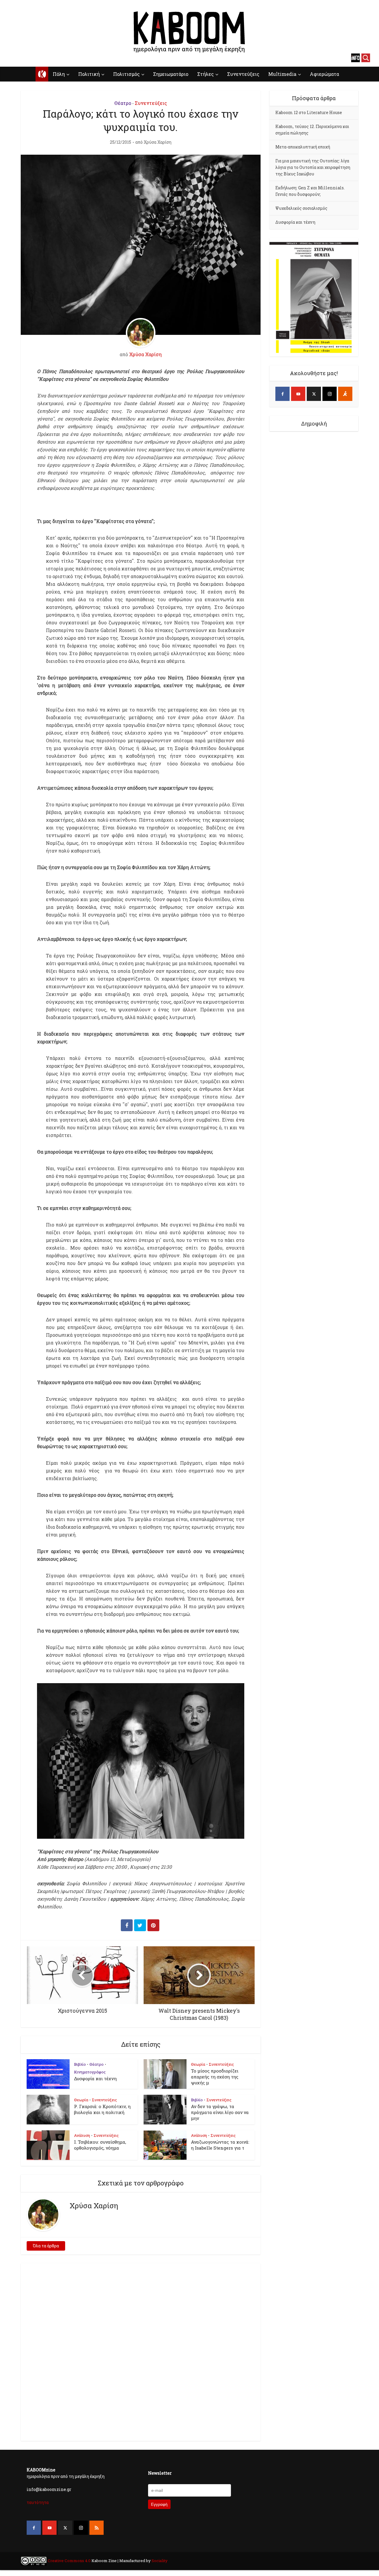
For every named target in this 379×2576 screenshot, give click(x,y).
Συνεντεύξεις (243, 74)
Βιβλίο (80, 2064)
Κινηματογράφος (90, 2072)
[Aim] (345, 394)
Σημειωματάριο (171, 74)
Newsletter (160, 2473)
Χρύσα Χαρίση (158, 142)
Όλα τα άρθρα (46, 2246)
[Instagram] (330, 394)
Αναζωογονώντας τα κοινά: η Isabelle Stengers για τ (220, 2145)
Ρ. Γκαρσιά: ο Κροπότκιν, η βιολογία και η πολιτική (102, 2109)
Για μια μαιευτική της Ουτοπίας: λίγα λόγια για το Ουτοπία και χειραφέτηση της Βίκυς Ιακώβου (313, 167)
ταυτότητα (38, 2502)
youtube (24, 58)
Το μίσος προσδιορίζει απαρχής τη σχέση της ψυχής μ (215, 2077)
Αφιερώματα (324, 74)
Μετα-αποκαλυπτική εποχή (303, 147)
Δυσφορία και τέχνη (95, 2078)
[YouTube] (298, 394)
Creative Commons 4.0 (69, 2561)
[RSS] (97, 2528)
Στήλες (205, 74)
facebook (13, 58)
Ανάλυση (82, 2135)
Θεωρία (198, 2064)
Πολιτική (89, 74)
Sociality (159, 2561)
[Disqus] (141, 2351)
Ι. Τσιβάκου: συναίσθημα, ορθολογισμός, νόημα (100, 2145)
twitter (34, 58)
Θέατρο (123, 103)
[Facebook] (282, 394)
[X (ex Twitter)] (314, 394)
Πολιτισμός (126, 74)
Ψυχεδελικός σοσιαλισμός (301, 208)
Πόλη (59, 74)
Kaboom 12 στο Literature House (309, 112)
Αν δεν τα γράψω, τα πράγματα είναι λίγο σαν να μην (220, 2112)
